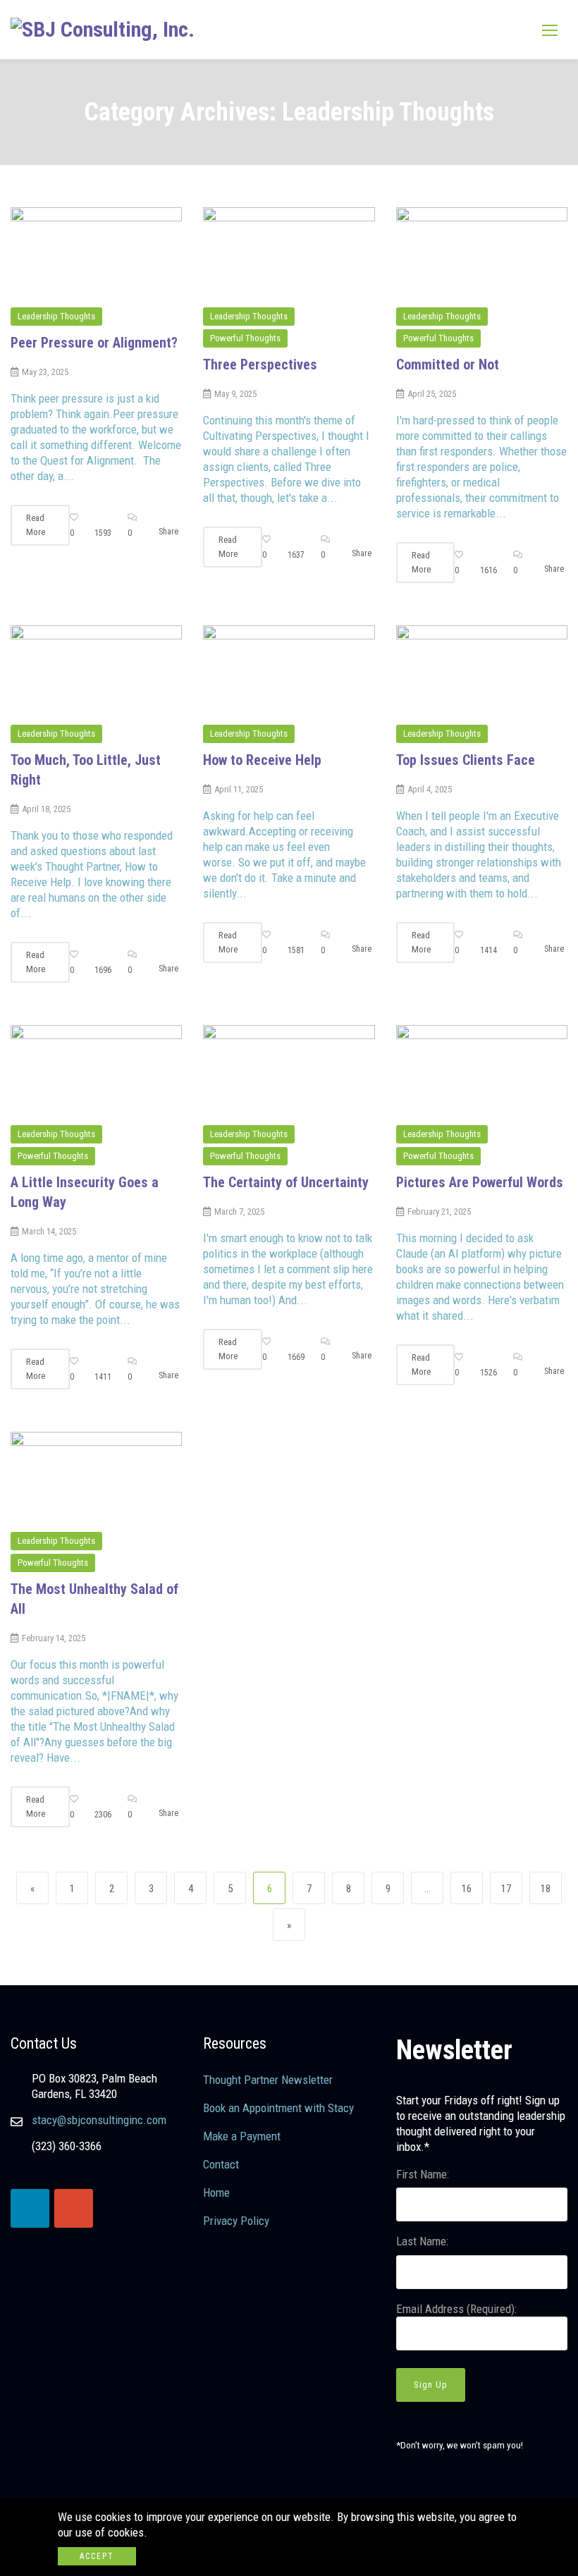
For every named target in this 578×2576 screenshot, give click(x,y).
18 (550, 1888)
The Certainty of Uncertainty (286, 1182)
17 (511, 1888)
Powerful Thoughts (245, 338)
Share (168, 532)
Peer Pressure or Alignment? (94, 343)
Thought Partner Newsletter (268, 2080)
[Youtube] (74, 2208)
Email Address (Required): (456, 2309)
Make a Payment (242, 2136)
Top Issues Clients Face (466, 760)
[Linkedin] (30, 2208)
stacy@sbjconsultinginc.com (99, 2120)
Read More (36, 525)
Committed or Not (448, 364)
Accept (97, 2556)
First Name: (423, 2174)
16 (471, 1888)
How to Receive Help (262, 760)
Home (216, 2192)
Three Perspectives (260, 364)
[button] (550, 30)
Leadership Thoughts (56, 316)
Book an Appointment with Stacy (278, 2108)
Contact (221, 2164)
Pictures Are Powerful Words (480, 1182)
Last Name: (422, 2241)
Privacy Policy (236, 2221)
